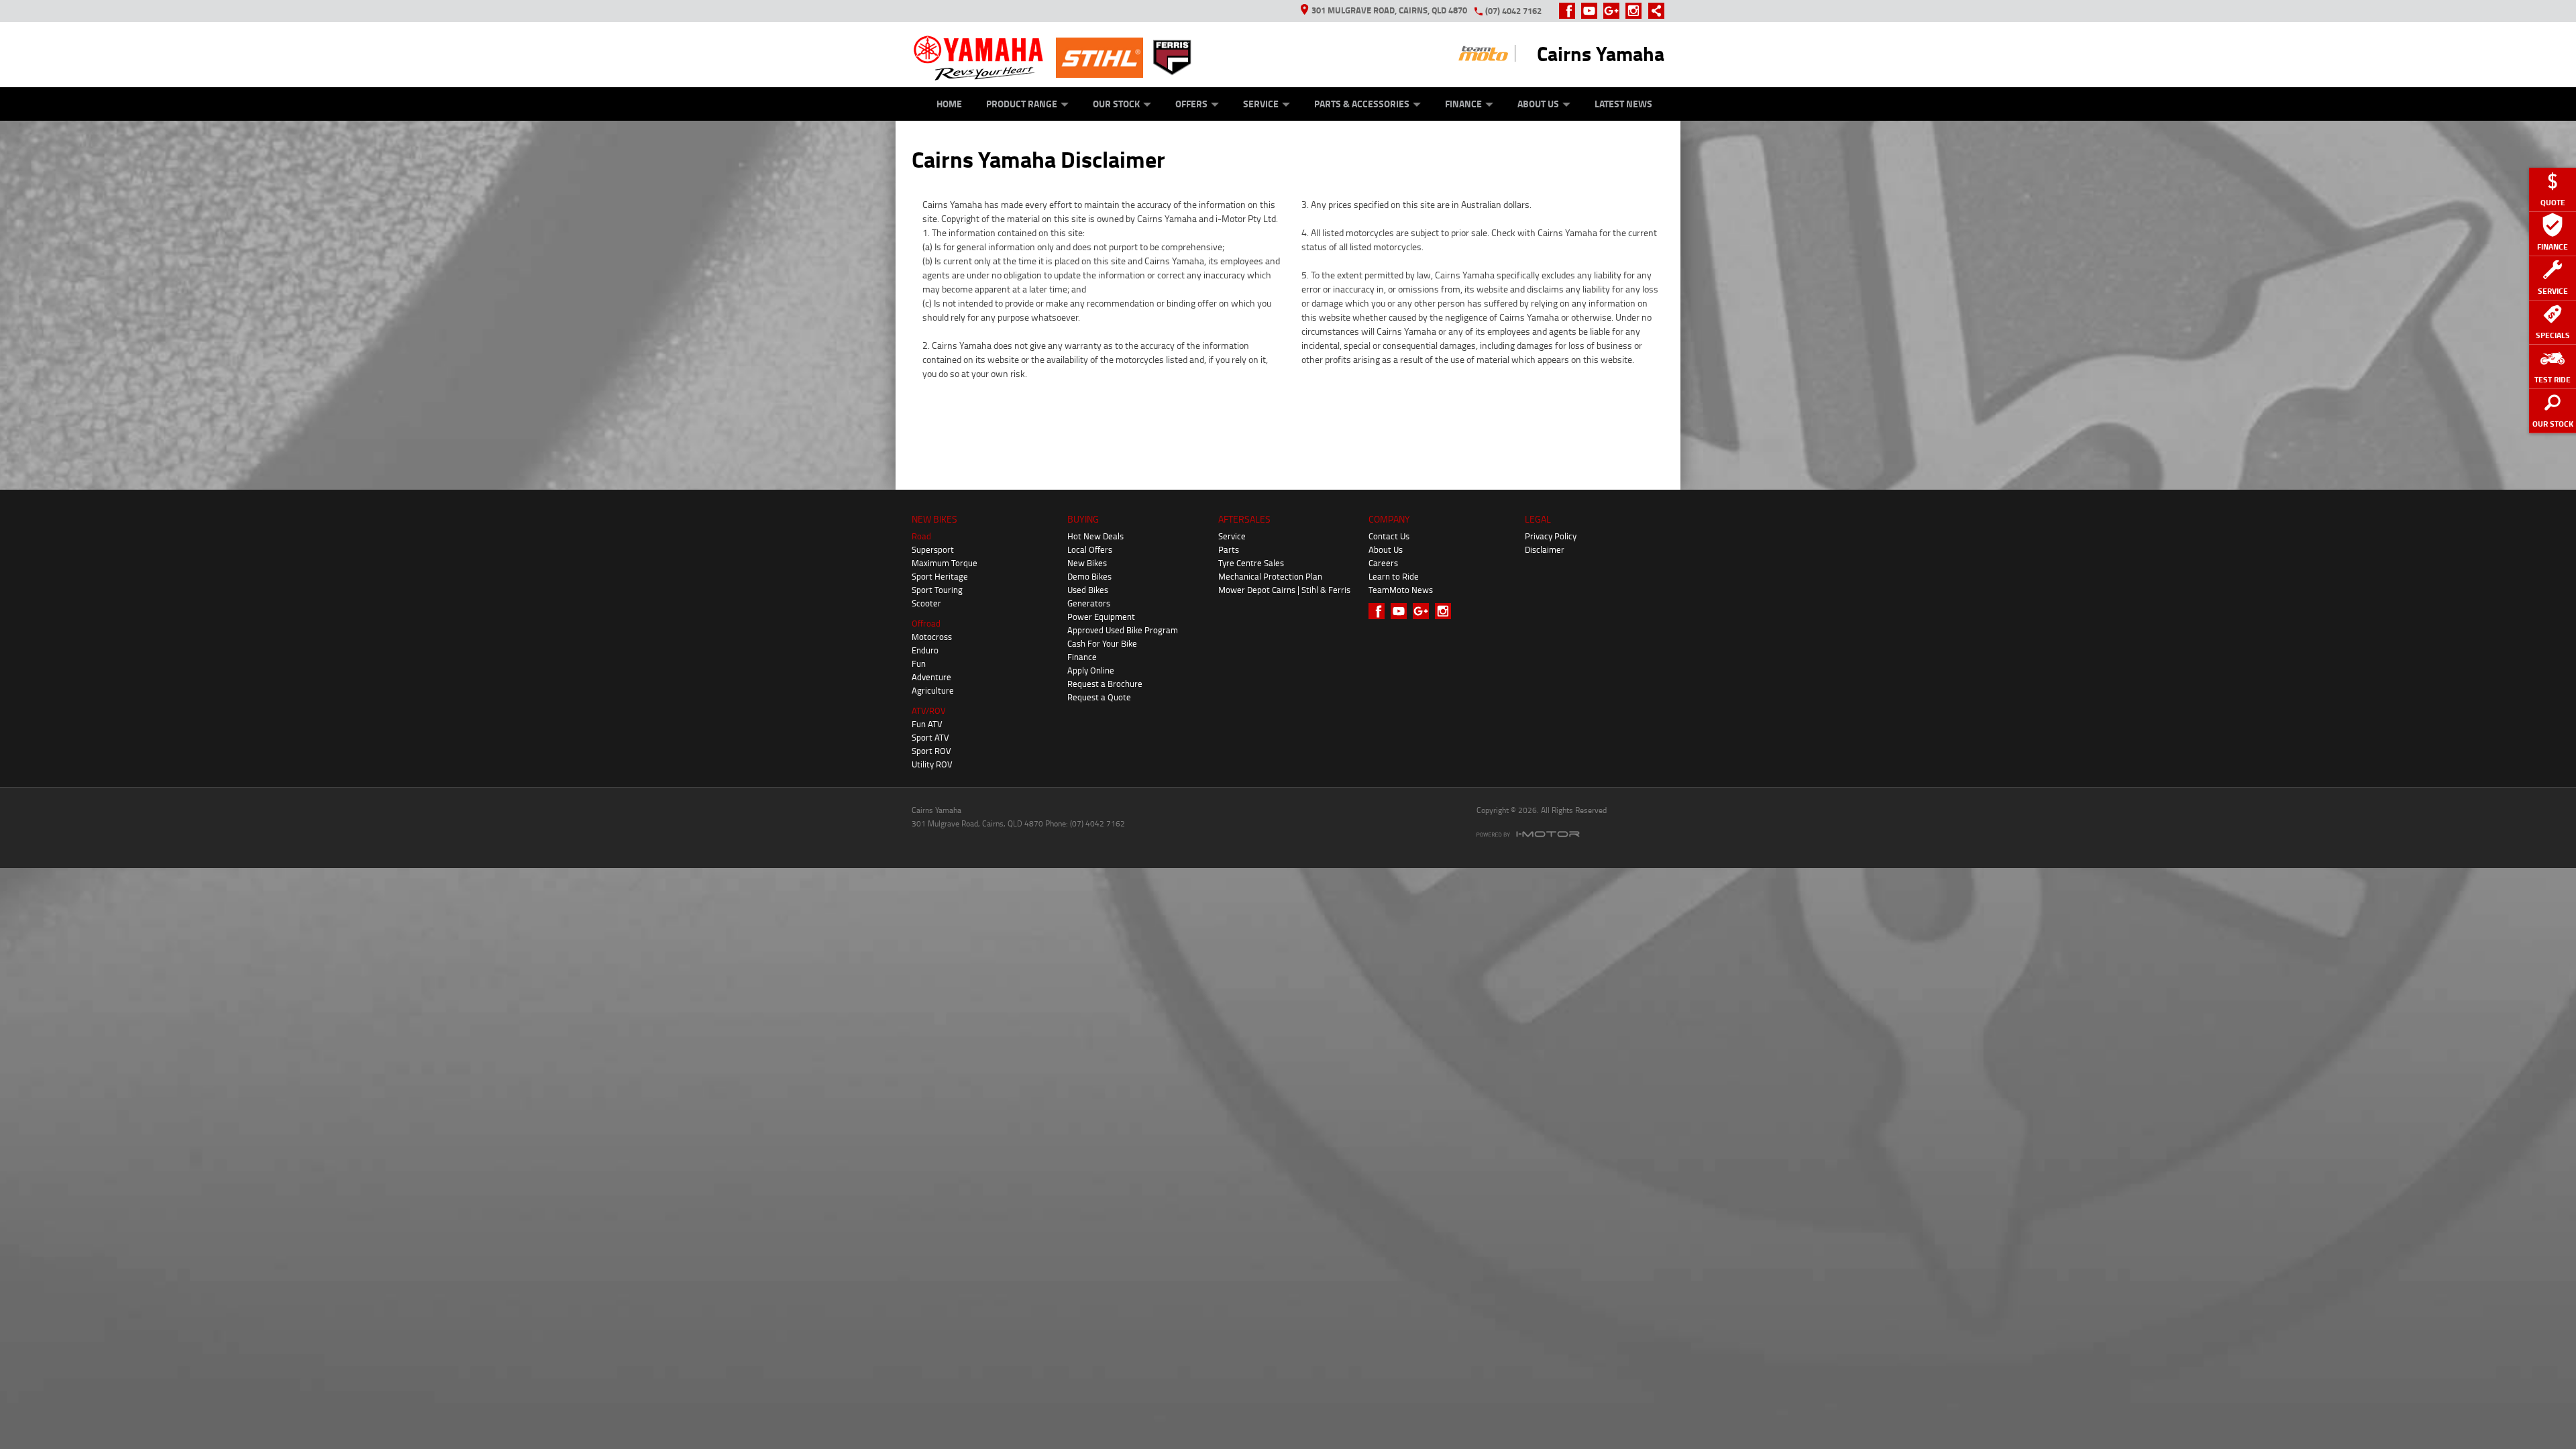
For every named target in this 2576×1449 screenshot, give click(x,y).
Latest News (1623, 104)
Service (1261, 104)
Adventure (931, 677)
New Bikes (1087, 563)
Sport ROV (931, 751)
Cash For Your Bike (1102, 643)
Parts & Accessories (1362, 104)
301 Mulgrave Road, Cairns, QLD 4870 (1389, 10)
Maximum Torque (945, 563)
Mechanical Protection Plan (1270, 576)
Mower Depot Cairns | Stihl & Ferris (1284, 590)
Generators (1089, 603)
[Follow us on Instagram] (1636, 11)
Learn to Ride (1394, 576)
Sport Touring (937, 590)
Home (949, 104)
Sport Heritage (940, 576)
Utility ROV (932, 764)
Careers (1383, 563)
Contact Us (1389, 536)
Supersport (933, 549)
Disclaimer (1545, 549)
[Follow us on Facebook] (1570, 11)
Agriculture (933, 690)
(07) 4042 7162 (1513, 11)
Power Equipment (1101, 616)
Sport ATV (930, 737)
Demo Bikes (1089, 576)
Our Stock (1116, 104)
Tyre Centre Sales (1251, 563)
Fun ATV (927, 724)
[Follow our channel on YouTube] (1592, 11)
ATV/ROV (929, 710)
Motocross (932, 637)
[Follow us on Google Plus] (1614, 11)
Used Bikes (1088, 590)
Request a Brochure (1105, 684)
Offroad (926, 623)
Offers (1191, 104)
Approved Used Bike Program (1123, 630)
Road (921, 536)
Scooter (926, 603)
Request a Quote (1099, 697)
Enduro (925, 650)
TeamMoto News (1401, 590)
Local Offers (1090, 549)
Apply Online (1091, 670)
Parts (1229, 549)
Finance (1463, 104)
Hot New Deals (1095, 536)
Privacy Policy (1551, 536)
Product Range (1022, 104)
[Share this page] (1653, 11)
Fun (919, 663)
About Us (1538, 104)
